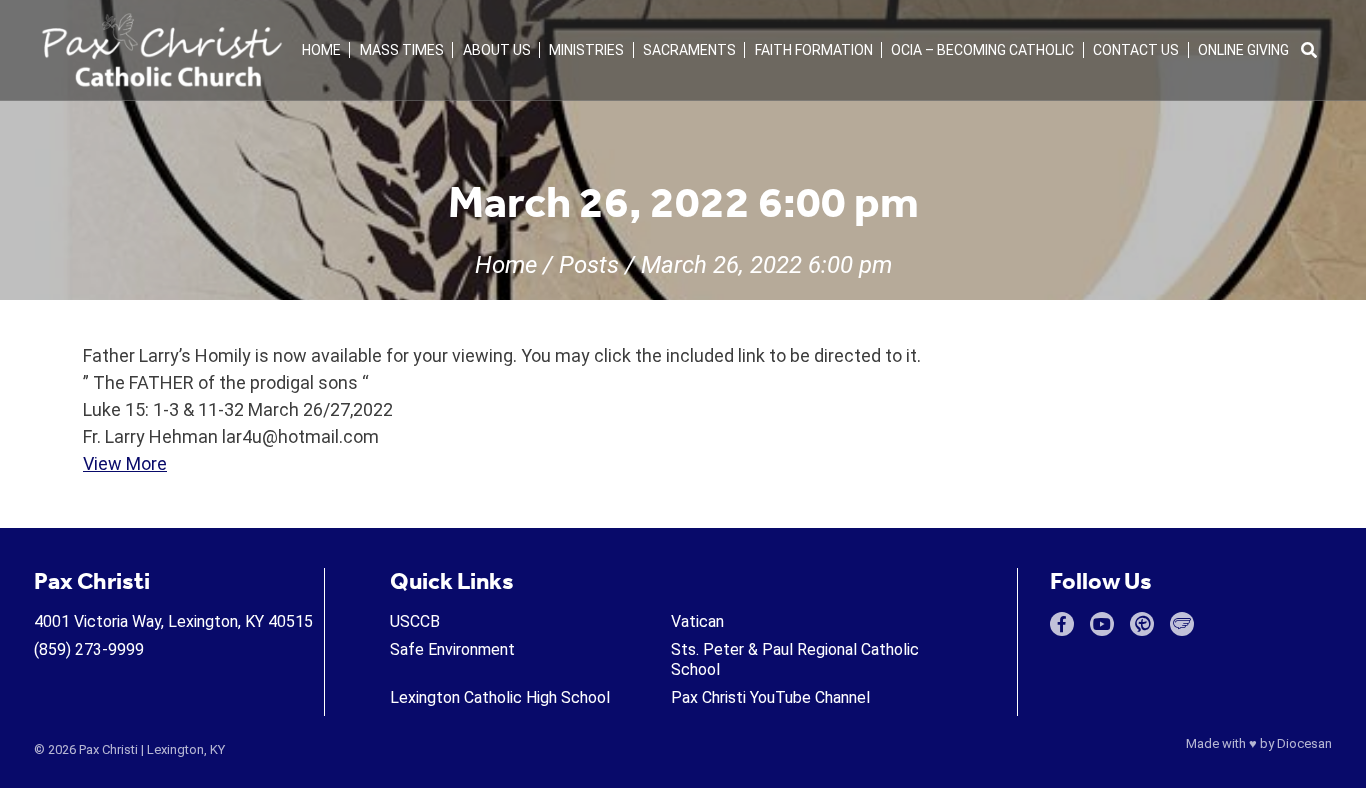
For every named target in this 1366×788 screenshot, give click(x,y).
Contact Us (1136, 50)
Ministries (586, 50)
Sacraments (689, 50)
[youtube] (1102, 624)
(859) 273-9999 (89, 649)
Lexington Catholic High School (500, 697)
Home (321, 50)
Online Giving (1243, 50)
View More (125, 463)
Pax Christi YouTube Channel (770, 697)
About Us (497, 50)
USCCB (415, 621)
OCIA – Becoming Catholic (982, 50)
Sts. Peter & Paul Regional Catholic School (795, 659)
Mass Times (402, 50)
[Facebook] (1062, 624)
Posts (589, 265)
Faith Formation (814, 50)
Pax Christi (108, 749)
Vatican (697, 621)
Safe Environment (452, 649)
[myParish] (1142, 624)
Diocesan (1304, 743)
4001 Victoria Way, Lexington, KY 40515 (173, 621)
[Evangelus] (1182, 624)
